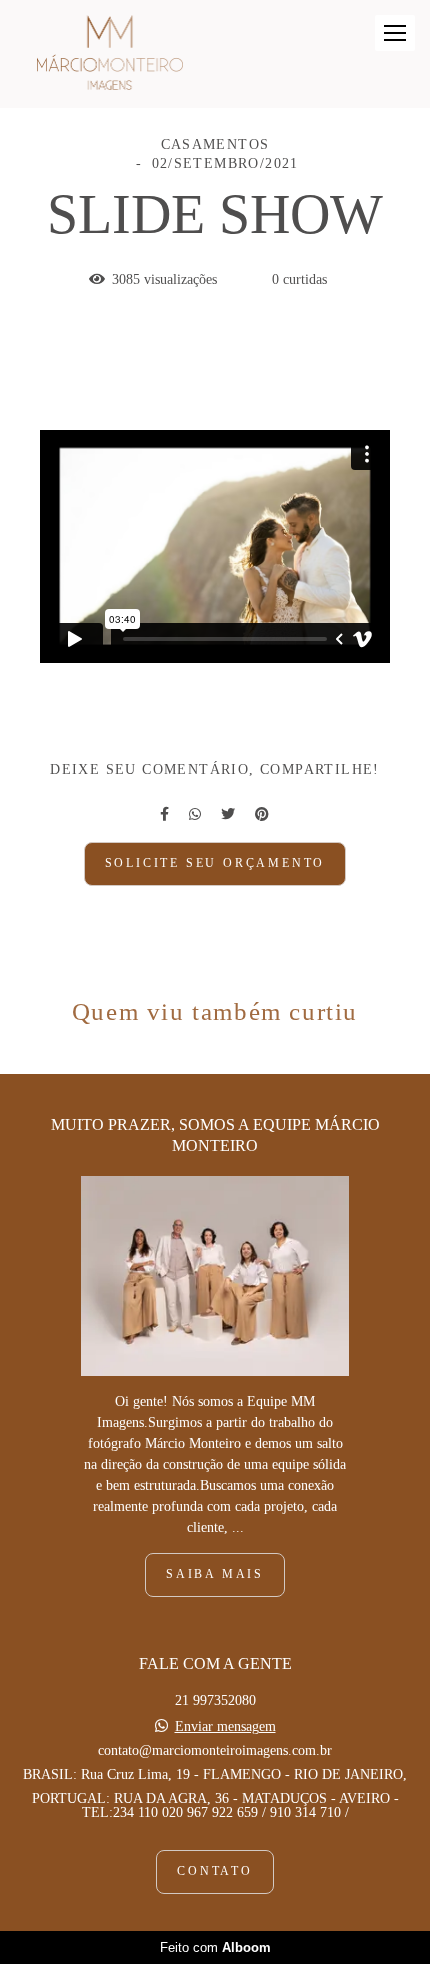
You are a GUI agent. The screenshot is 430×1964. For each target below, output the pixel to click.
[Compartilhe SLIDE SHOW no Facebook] (164, 814)
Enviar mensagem (225, 1727)
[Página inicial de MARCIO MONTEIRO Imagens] (110, 54)
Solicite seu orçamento (215, 863)
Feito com (215, 1947)
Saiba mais (215, 1574)
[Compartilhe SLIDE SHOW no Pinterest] (262, 814)
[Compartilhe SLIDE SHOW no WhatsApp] (195, 814)
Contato (215, 1871)
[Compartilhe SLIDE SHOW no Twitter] (228, 814)
